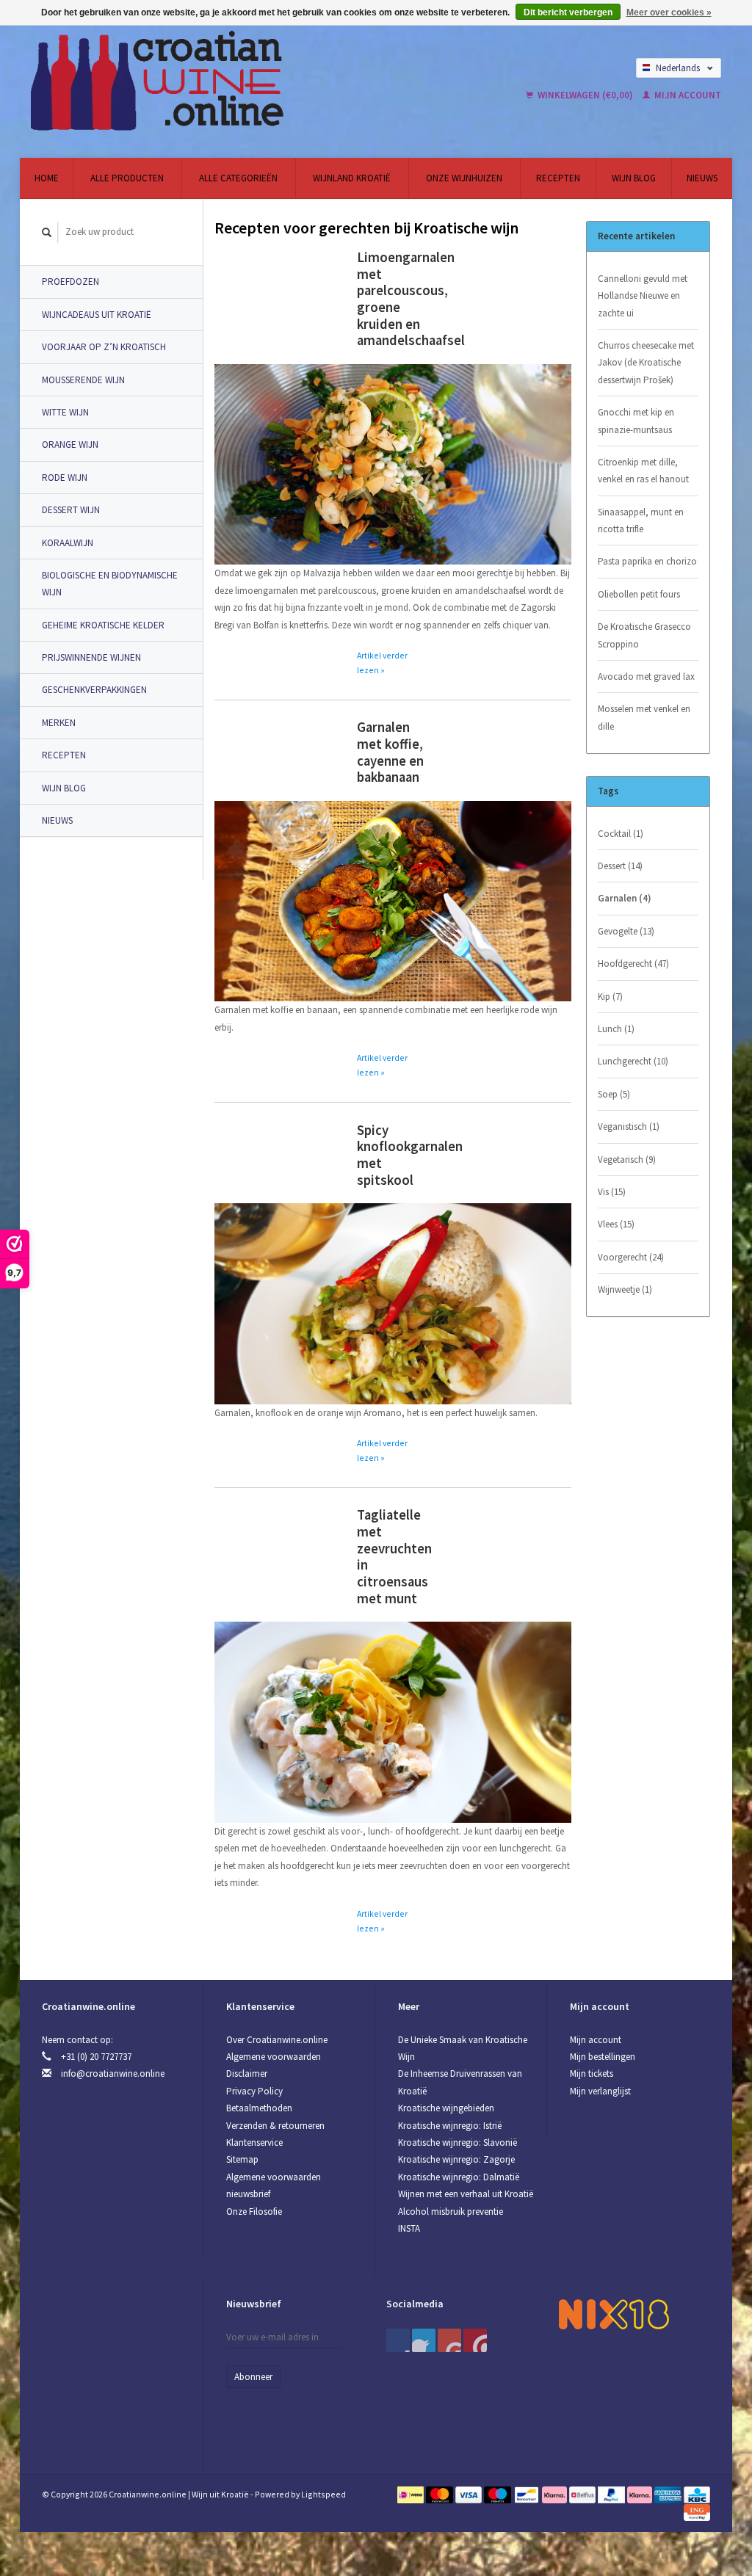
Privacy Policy (254, 2091)
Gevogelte (626, 931)
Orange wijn (70, 445)
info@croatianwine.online (113, 2074)
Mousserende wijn (83, 380)
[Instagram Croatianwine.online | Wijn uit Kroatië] (475, 2340)
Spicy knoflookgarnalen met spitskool (410, 1155)
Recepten (558, 178)
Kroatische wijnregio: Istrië (450, 2126)
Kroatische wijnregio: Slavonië (458, 2143)
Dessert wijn (71, 510)
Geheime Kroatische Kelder (103, 625)
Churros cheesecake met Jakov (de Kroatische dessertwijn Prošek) (646, 363)
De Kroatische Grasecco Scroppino (644, 635)
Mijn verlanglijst (600, 2091)
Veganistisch (629, 1126)
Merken (59, 723)
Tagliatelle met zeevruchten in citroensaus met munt (394, 1556)
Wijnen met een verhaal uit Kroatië (466, 2194)
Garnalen (625, 898)
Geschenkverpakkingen (94, 690)
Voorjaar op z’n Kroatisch (104, 347)
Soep (614, 1094)
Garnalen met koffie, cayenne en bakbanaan (390, 752)
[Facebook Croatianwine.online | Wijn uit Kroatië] (398, 2340)
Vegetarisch (627, 1160)
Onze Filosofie (254, 2212)
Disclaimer (247, 2074)
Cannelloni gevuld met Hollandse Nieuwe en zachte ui (643, 296)
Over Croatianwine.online (277, 2040)
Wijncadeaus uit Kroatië (97, 315)
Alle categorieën (238, 178)
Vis (612, 1192)
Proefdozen (70, 282)
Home (47, 178)
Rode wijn (65, 478)
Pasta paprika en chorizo (647, 561)
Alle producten (127, 178)
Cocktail (621, 834)
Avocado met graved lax (646, 676)
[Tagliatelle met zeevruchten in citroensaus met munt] (393, 1721)
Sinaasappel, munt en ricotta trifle (641, 520)
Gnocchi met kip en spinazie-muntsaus (636, 421)
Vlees (616, 1224)
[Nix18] (614, 2314)
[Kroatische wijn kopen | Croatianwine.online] (227, 81)
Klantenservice (254, 2143)
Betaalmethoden (259, 2108)
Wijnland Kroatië (352, 178)
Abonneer (253, 2377)
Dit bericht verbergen (568, 12)
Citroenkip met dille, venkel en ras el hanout (643, 471)
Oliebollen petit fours (639, 594)
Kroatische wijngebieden (446, 2108)
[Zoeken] (47, 232)
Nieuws (702, 178)
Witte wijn (65, 412)
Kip (610, 997)
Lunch (616, 1029)
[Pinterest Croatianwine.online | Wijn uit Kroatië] (424, 2340)
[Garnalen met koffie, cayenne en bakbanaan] (393, 900)
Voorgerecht (631, 1257)
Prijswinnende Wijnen (91, 657)
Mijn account (687, 95)
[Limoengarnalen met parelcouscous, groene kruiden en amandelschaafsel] (393, 464)
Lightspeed (323, 2494)
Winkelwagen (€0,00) (585, 95)
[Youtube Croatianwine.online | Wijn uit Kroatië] (449, 2340)
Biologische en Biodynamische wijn (110, 584)
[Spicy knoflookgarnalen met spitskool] (393, 1303)
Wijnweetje (625, 1289)
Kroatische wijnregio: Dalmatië (459, 2177)
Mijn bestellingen (603, 2057)
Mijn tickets (592, 2074)
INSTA (409, 2228)
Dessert (620, 866)
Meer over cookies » (669, 12)
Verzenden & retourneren (275, 2126)
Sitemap (242, 2159)
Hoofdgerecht (633, 964)
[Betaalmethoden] (412, 2494)
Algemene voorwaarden (274, 2057)
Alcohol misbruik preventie (451, 2212)
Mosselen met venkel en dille (644, 717)
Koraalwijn (68, 543)
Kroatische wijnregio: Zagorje (456, 2159)
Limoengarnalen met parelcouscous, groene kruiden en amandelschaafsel (411, 299)
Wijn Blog (634, 178)
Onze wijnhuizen (464, 178)
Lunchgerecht (633, 1061)
